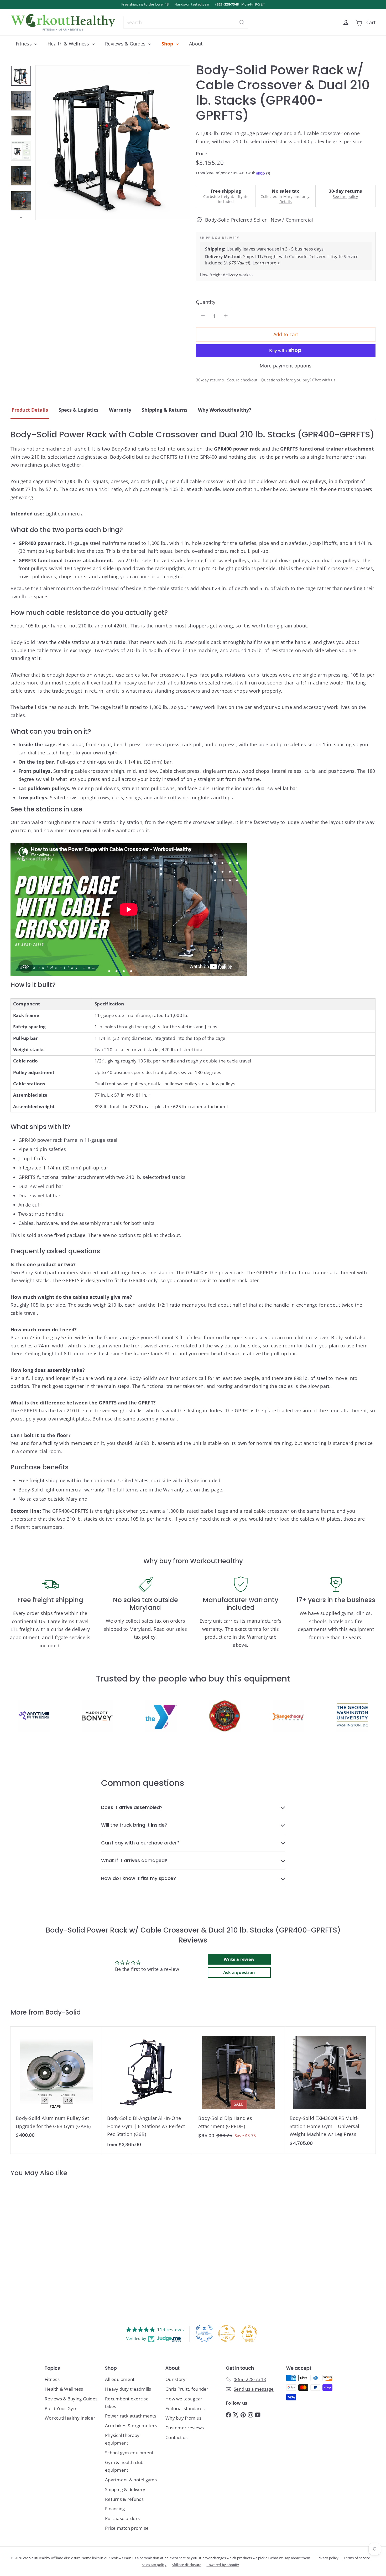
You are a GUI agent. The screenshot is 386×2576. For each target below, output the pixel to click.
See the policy (345, 196)
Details (286, 201)
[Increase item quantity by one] (226, 316)
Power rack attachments (131, 2416)
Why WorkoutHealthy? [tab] (225, 410)
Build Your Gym (61, 2408)
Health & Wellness (69, 44)
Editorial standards (185, 2408)
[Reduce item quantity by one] (203, 316)
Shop (168, 44)
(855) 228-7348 (227, 4)
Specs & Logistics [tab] (79, 410)
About (196, 44)
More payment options (286, 365)
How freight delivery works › (226, 274)
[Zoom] (113, 143)
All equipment (120, 2379)
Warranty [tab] (120, 410)
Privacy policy (328, 2558)
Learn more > (266, 263)
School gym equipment (129, 2453)
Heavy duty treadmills (128, 2389)
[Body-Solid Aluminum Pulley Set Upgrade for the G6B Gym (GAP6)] (56, 2085)
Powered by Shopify (223, 2565)
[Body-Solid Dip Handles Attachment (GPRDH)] (239, 2086)
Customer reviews (185, 2428)
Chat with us (324, 380)
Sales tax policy (154, 2565)
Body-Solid (63, 2012)
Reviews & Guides (126, 44)
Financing (115, 2509)
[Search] (242, 22)
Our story (175, 2379)
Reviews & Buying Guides (71, 2399)
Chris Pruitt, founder (187, 2389)
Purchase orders (122, 2518)
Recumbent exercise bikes (127, 2403)
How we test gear (184, 2399)
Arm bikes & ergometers (131, 2426)
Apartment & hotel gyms (131, 2480)
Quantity (206, 302)
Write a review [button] (239, 1959)
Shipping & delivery (125, 2489)
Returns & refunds (124, 2499)
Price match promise (127, 2528)
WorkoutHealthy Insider (70, 2418)
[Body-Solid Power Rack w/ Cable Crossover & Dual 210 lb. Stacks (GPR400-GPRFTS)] (41, 2244)
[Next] (21, 216)
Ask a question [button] (239, 1972)
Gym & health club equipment (124, 2466)
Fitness (24, 44)
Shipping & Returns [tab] (165, 410)
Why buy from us (183, 2418)
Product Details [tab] (30, 410)
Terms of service (357, 2558)
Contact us (177, 2437)
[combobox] (186, 22)
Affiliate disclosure (186, 2565)
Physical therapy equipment (122, 2439)
